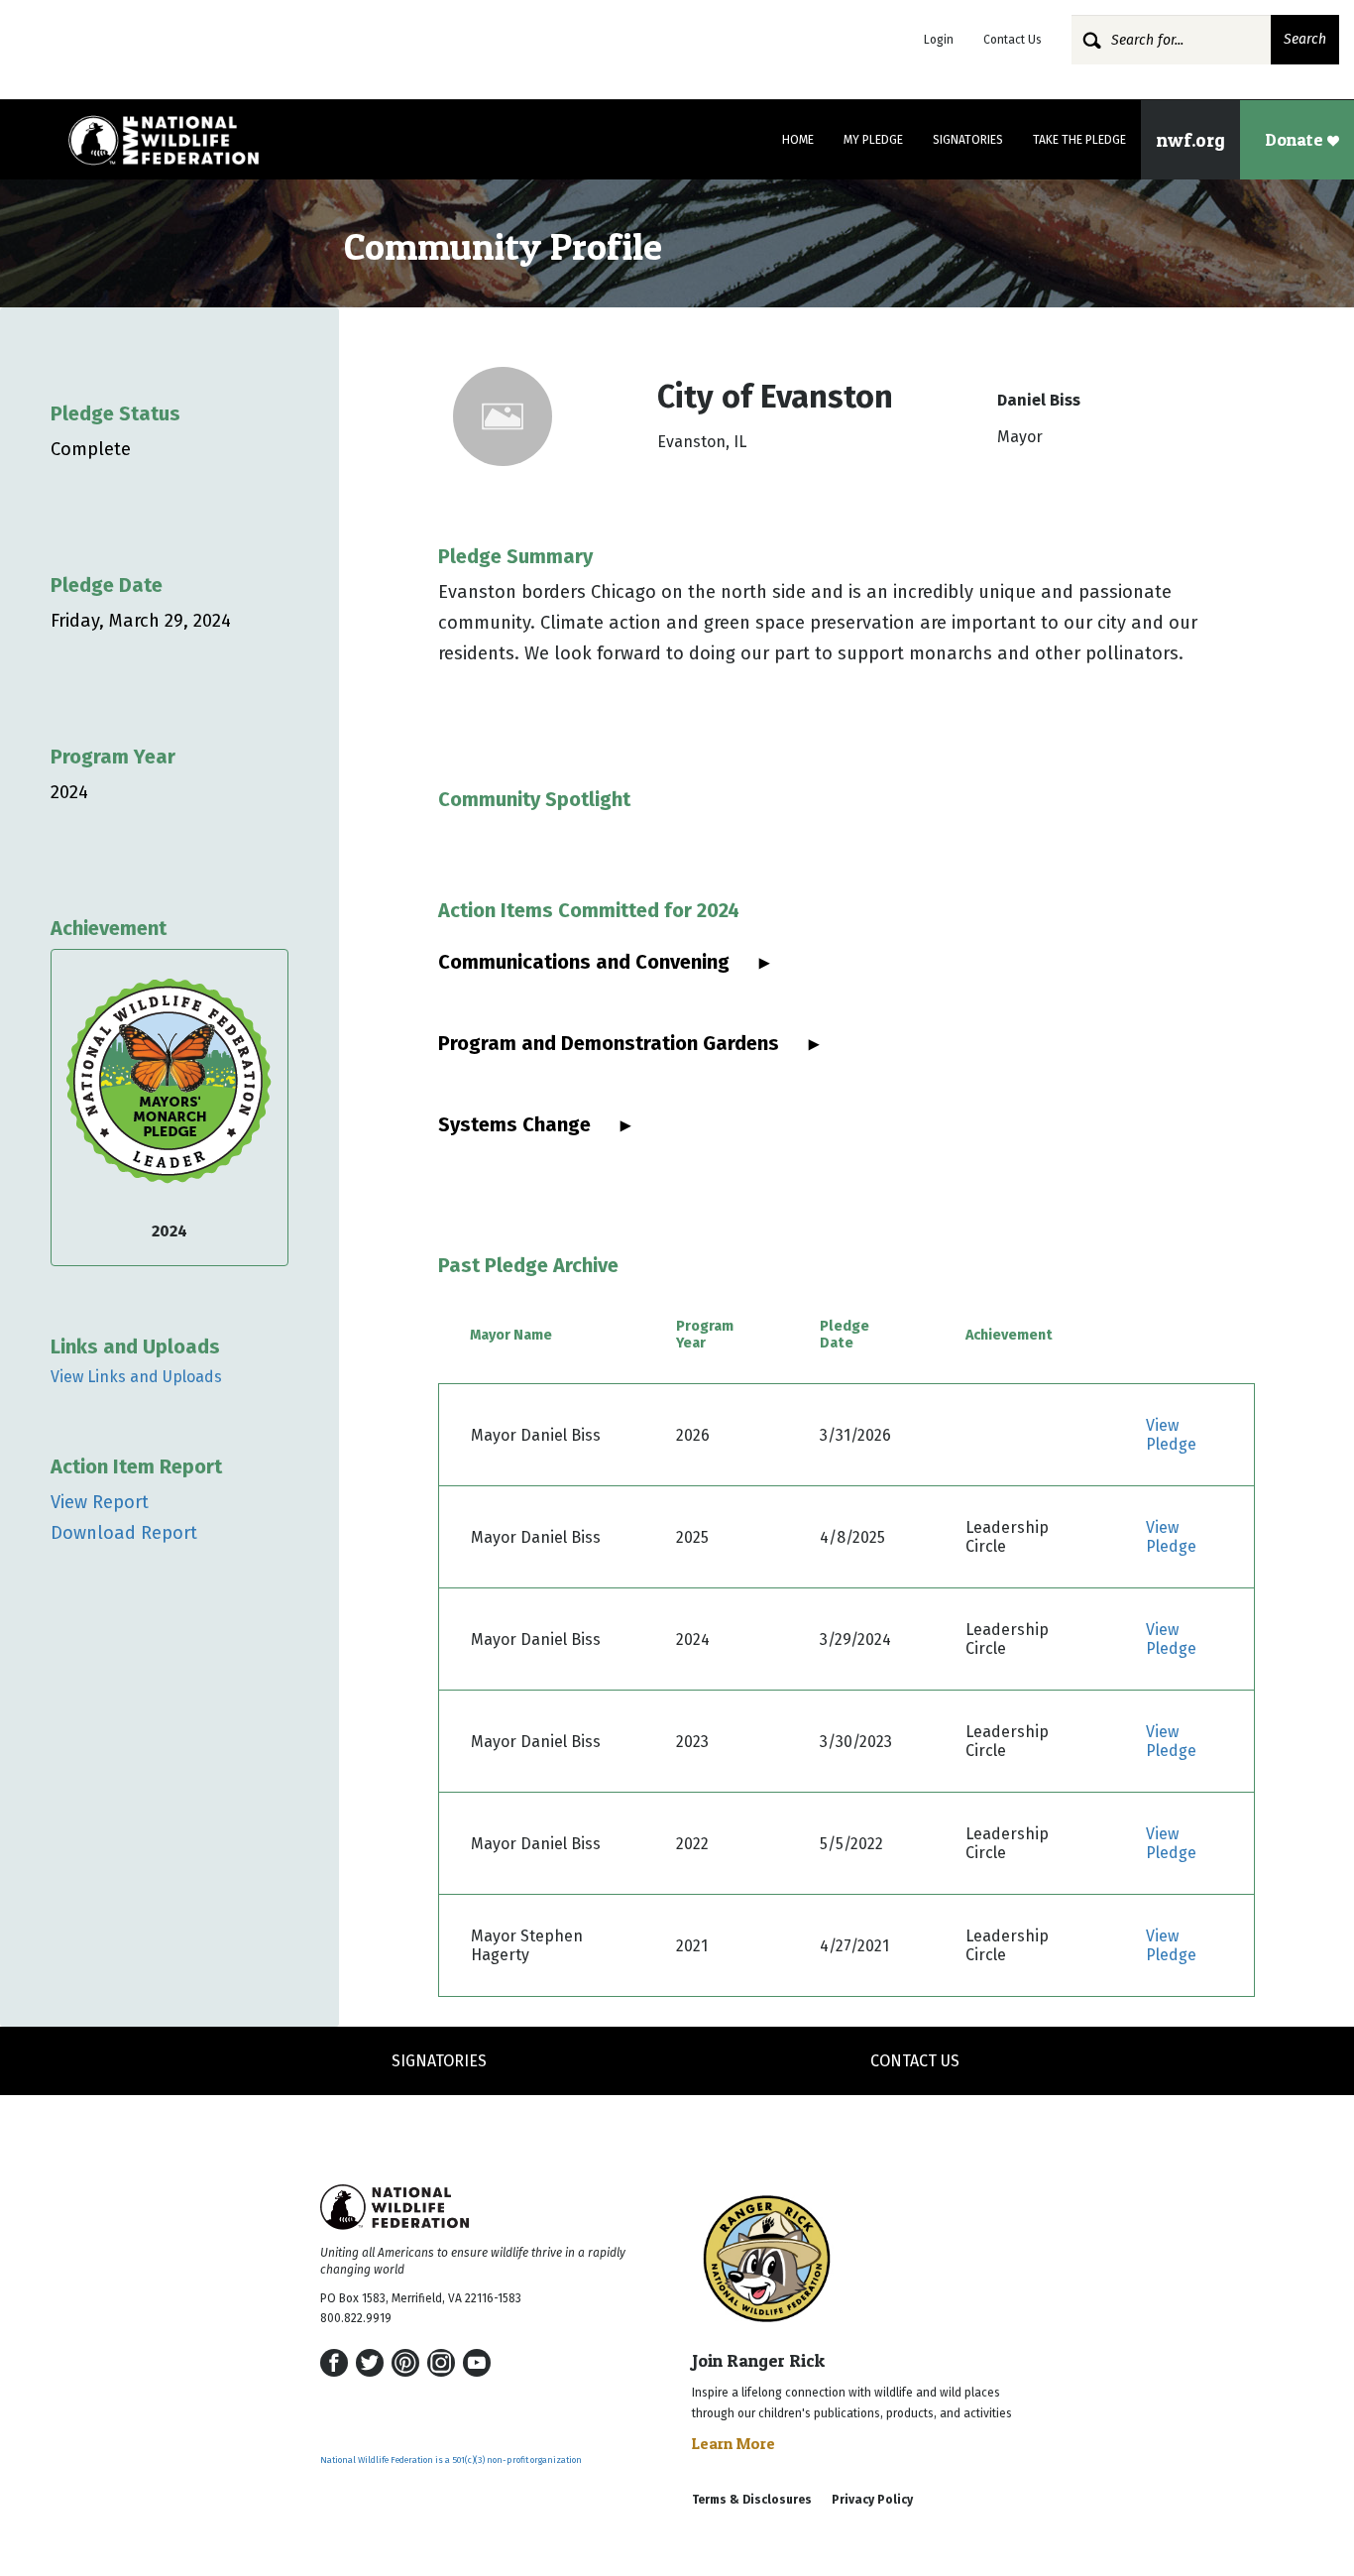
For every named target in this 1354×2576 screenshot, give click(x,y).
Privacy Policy (872, 2500)
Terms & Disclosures (752, 2500)
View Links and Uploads (136, 1377)
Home (798, 140)
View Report (100, 1502)
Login (939, 40)
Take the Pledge (1079, 140)
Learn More (733, 2443)
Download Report (124, 1533)
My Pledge (873, 140)
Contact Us (1013, 40)
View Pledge (1171, 1435)
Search (1305, 39)
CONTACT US (915, 2061)
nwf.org (1190, 140)
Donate (1296, 139)
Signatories (968, 140)
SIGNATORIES (439, 2061)
